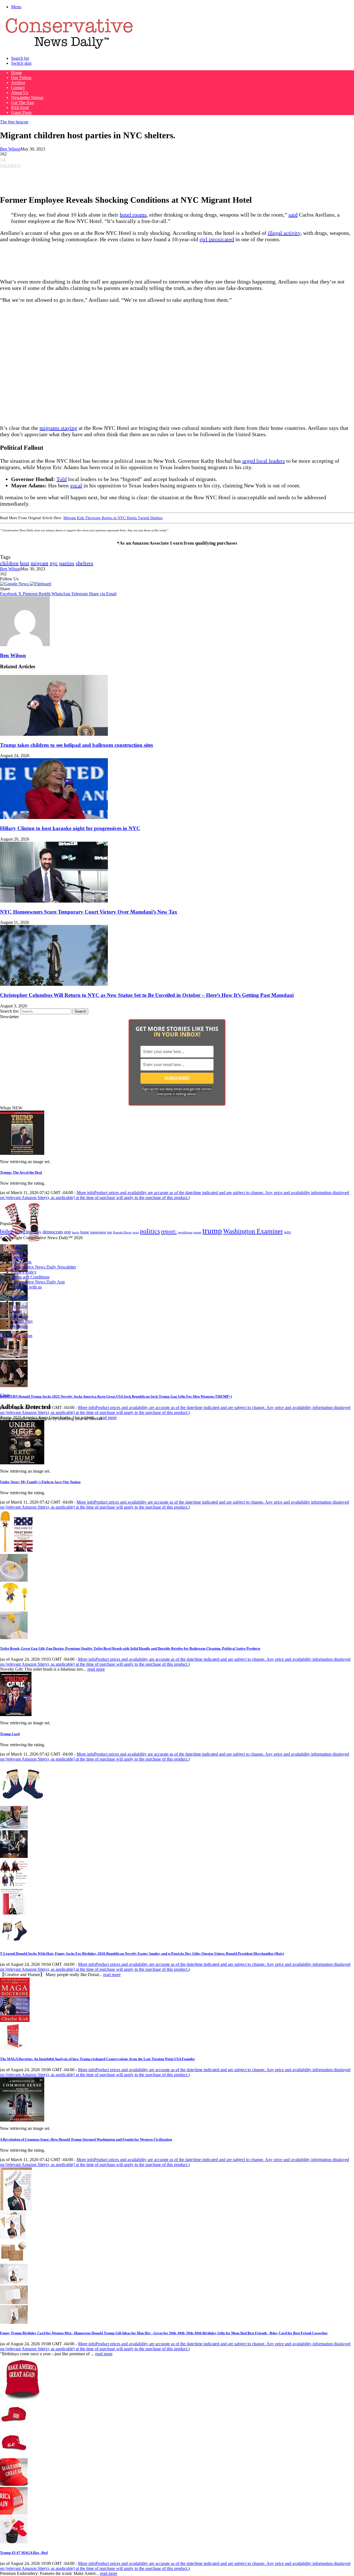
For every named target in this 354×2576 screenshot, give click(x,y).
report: (169, 1231)
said (293, 215)
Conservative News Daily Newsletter (44, 1267)
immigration (98, 1232)
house (85, 1232)
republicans (185, 1232)
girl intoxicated (217, 239)
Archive (18, 83)
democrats (53, 1232)
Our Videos (21, 78)
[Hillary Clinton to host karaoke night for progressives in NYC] (54, 817)
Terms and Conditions (30, 1277)
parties (67, 563)
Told (62, 479)
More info (175, 1195)
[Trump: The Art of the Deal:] (22, 1153)
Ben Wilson (10, 149)
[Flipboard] (41, 584)
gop (67, 1232)
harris (76, 1232)
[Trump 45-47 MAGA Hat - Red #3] (14, 2484)
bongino (24, 1232)
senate (197, 1232)
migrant (40, 563)
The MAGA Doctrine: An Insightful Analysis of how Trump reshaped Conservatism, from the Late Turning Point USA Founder (97, 2059)
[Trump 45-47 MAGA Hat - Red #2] (14, 2456)
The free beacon (14, 122)
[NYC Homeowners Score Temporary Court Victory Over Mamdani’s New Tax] (54, 901)
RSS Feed (20, 107)
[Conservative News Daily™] (69, 49)
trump (212, 1231)
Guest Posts (21, 112)
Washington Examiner (253, 1231)
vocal (76, 485)
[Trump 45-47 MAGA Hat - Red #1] (14, 2427)
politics (150, 1231)
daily (38, 1232)
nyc (54, 563)
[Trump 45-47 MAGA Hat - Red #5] (14, 2542)
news (136, 1232)
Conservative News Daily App (38, 1282)
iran (110, 1232)
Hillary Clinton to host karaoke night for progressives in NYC (70, 828)
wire (287, 1232)
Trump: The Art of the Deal (21, 1172)
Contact (18, 88)
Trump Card (10, 1734)
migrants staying (58, 428)
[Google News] (15, 584)
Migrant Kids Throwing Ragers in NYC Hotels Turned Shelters (113, 518)
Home (16, 73)
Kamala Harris (122, 1232)
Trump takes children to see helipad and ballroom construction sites (76, 745)
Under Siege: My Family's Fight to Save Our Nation (40, 1482)
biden (7, 1231)
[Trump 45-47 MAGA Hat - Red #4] (14, 2513)
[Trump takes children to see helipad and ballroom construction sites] (54, 734)
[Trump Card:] (16, 1715)
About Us (20, 93)
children (9, 563)
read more (108, 1417)
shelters (84, 563)
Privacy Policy (24, 1272)
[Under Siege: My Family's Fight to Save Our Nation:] (22, 1463)
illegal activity (284, 233)
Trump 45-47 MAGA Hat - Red (24, 2553)
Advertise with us (26, 1287)
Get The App (23, 102)
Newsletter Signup (27, 98)
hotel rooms (133, 215)
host (25, 563)
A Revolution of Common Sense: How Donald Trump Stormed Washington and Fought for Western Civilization (86, 2139)
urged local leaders (264, 461)
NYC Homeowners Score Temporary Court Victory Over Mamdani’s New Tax (89, 912)
